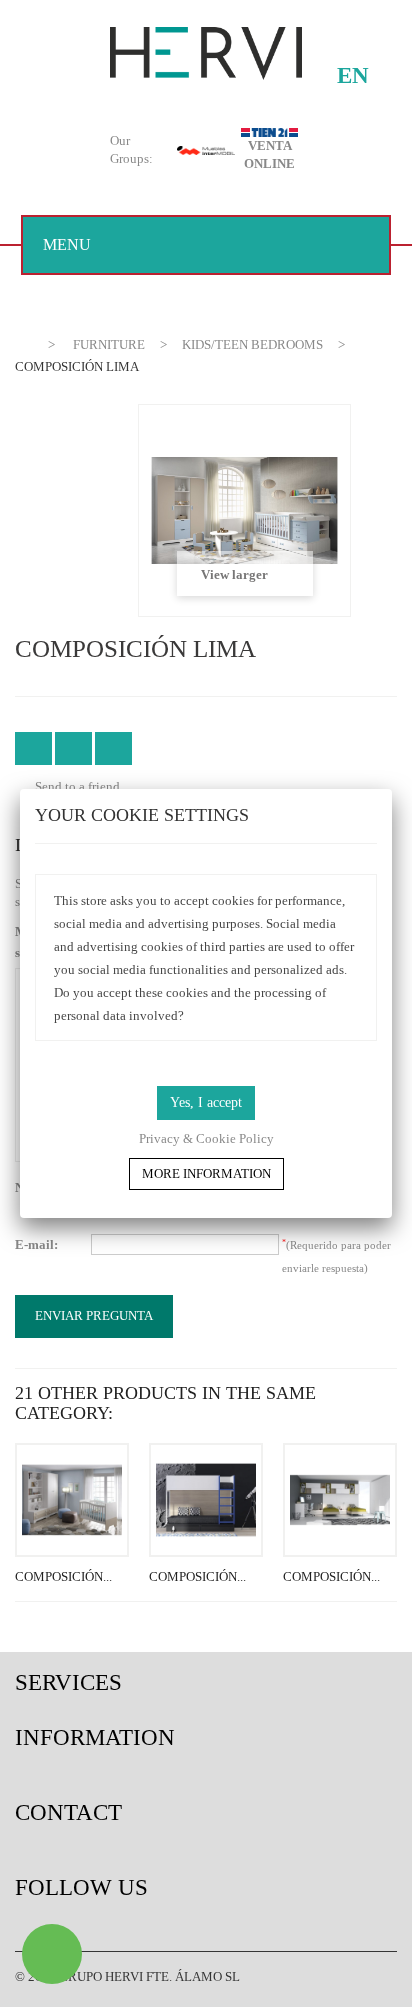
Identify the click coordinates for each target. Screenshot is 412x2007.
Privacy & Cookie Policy (206, 1138)
